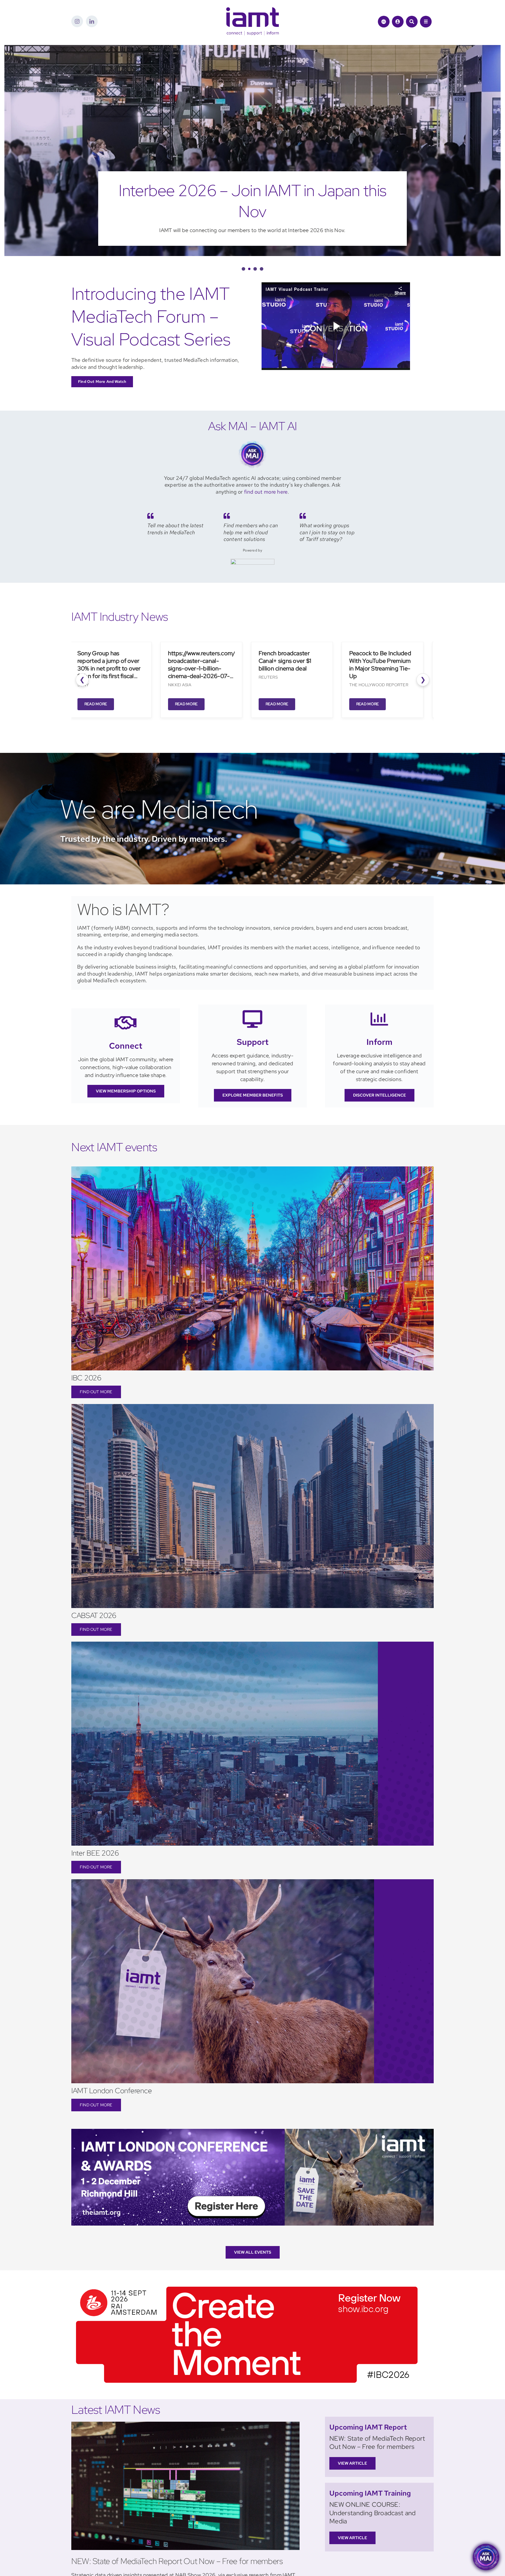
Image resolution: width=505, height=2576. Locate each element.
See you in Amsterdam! (252, 190)
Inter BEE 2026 (95, 1832)
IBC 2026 (86, 1357)
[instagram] (77, 21)
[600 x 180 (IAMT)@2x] (247, 2263)
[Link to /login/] (398, 22)
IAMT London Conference (112, 2070)
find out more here (266, 471)
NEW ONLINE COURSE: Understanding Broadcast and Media (373, 2492)
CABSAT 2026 (94, 1594)
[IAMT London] (252, 2110)
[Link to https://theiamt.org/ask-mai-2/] (384, 22)
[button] (243, 248)
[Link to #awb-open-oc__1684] (426, 22)
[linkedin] (92, 21)
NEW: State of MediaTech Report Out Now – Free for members (177, 2540)
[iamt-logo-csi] (252, 10)
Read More (95, 683)
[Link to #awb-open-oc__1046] (412, 22)
